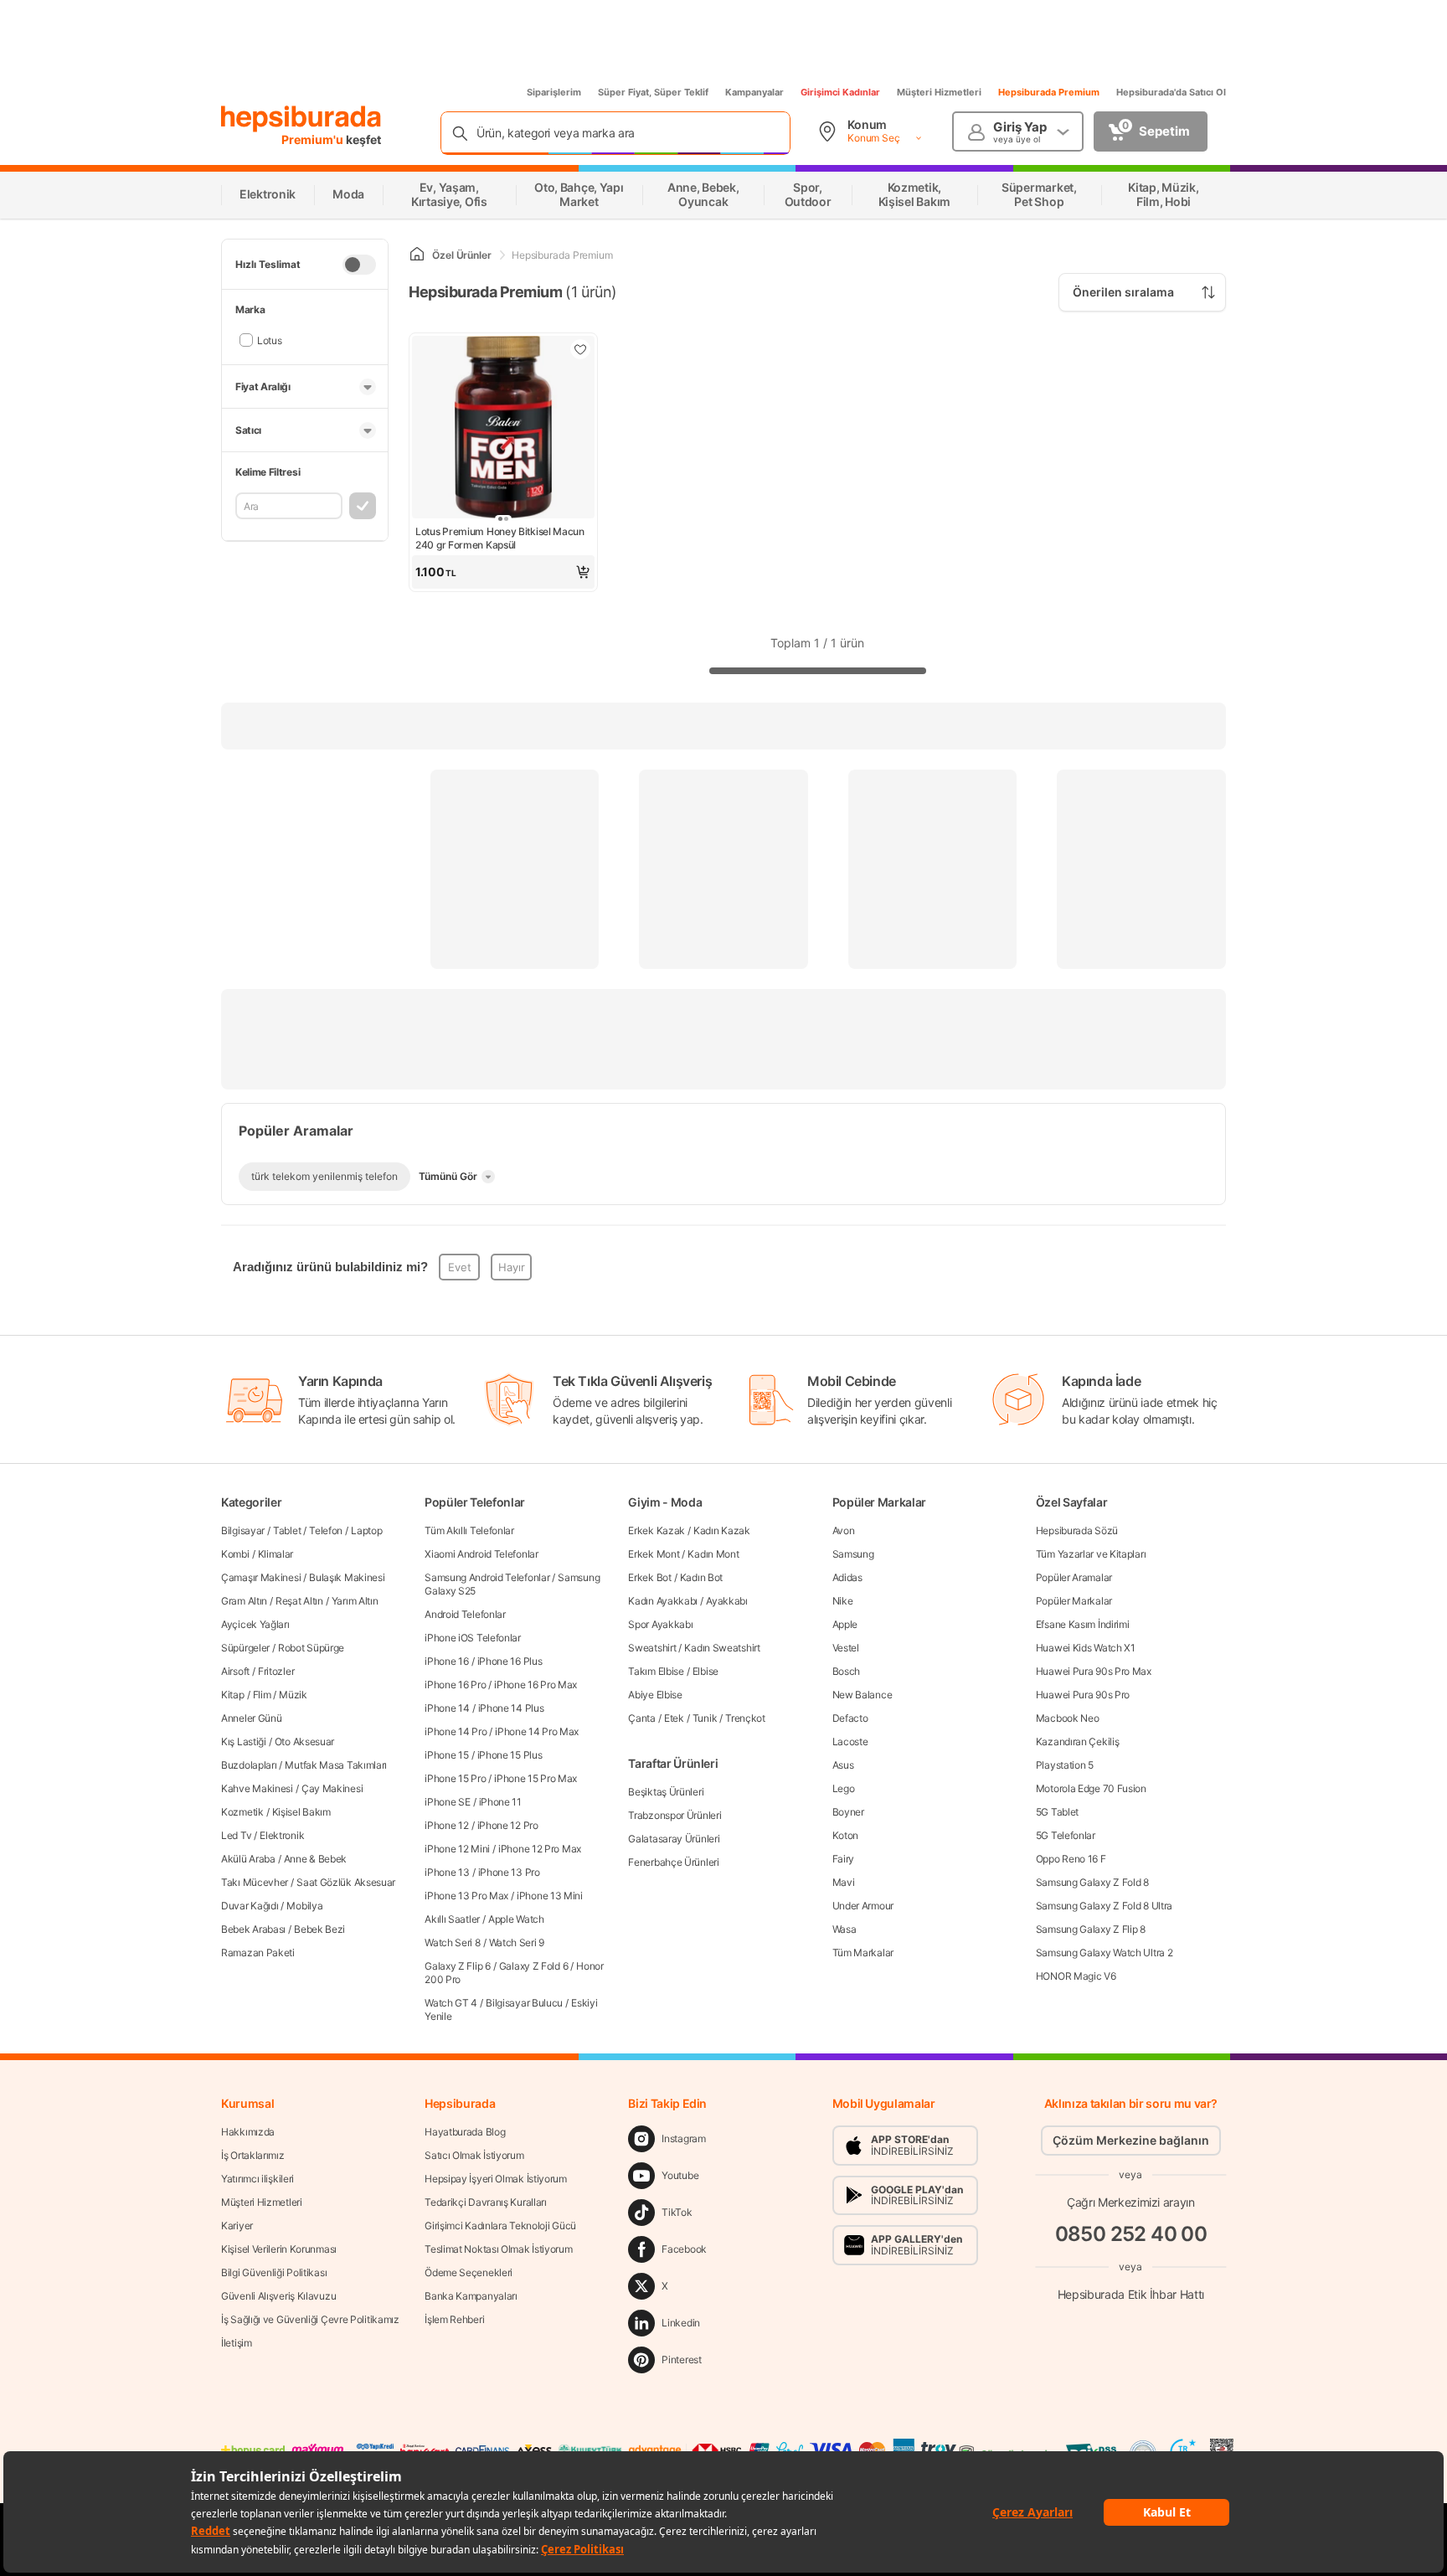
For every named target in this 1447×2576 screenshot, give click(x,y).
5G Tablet (1057, 1812)
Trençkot (745, 1718)
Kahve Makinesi (257, 1788)
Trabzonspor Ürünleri (675, 1815)
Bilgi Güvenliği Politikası (274, 2272)
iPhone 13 (447, 1872)
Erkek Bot (649, 1577)
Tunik (705, 1718)
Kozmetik (242, 1812)
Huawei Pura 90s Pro (1083, 1695)
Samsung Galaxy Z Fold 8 (1092, 1882)
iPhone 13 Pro (509, 1872)
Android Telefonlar (465, 1614)
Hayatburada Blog (465, 2132)
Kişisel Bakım (301, 1812)
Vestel (846, 1648)
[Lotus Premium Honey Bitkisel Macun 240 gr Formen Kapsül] (503, 429)
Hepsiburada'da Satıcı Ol (1171, 92)
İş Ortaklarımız (253, 2155)
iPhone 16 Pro (455, 1685)
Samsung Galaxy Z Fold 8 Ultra (1104, 1906)
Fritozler (276, 1671)
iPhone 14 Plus (511, 1708)
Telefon (326, 1530)
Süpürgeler (245, 1648)
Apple (845, 1624)
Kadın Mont (713, 1554)
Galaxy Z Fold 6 (534, 1966)
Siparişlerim (554, 92)
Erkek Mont (654, 1554)
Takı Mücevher (255, 1882)
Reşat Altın (299, 1601)
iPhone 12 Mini (457, 1849)
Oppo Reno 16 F (1071, 1859)
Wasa (845, 1929)
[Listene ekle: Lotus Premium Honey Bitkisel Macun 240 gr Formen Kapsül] (580, 349)
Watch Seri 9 (517, 1942)
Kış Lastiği (244, 1741)
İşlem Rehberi (454, 2319)
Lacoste (850, 1741)
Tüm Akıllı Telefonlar (469, 1530)
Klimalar (276, 1554)
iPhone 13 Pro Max (466, 1896)
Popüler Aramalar (1074, 1577)
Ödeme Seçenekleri (469, 2272)
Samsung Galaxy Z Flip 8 (1091, 1929)
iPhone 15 (446, 1755)
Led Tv (236, 1835)
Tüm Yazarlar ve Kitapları (1091, 1554)
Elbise (705, 1671)
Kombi (235, 1554)
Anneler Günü (251, 1718)
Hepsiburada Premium (1049, 92)
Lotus (269, 340)
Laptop (366, 1530)
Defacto (850, 1718)
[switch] (359, 265)
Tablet (287, 1530)
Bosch (847, 1671)
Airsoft (235, 1671)
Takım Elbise (656, 1671)
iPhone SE (447, 1802)
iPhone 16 (446, 1661)
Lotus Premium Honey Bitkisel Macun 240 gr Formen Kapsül (500, 538)
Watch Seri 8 (452, 1942)
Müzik (293, 1695)
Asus (843, 1765)
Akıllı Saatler (452, 1919)
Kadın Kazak (722, 1530)
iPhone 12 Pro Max (540, 1849)
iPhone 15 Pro (455, 1778)
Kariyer (237, 2226)
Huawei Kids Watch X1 (1086, 1648)
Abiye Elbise (655, 1695)
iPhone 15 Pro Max (536, 1778)
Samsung (853, 1554)
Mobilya (304, 1906)
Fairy (844, 1859)
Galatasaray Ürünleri (674, 1839)
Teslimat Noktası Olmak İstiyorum (498, 2249)
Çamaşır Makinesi (261, 1577)
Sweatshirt (652, 1648)
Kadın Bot (701, 1577)
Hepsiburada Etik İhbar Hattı (1131, 2294)
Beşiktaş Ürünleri (666, 1792)
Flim (262, 1695)
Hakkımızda (248, 2132)
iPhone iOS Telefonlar (473, 1638)
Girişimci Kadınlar (840, 92)
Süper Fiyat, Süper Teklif (653, 92)
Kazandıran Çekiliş (1078, 1741)
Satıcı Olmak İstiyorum (474, 2155)
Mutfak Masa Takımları (336, 1765)
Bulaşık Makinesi (347, 1577)
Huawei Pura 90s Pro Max (1094, 1671)
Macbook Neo (1068, 1718)
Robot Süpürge (311, 1648)
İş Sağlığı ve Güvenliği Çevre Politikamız (310, 2319)
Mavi (844, 1882)
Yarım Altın (355, 1601)
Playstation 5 (1065, 1765)
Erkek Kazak (657, 1530)
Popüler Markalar (1074, 1601)
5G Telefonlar (1066, 1835)
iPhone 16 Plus (510, 1661)
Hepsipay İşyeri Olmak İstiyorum (496, 2179)
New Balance (863, 1695)
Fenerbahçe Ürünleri (673, 1862)
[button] (503, 572)
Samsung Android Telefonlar (487, 1577)
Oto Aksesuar (304, 1741)
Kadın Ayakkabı (663, 1601)
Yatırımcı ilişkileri (257, 2179)
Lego (844, 1788)
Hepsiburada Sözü (1077, 1530)
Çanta (642, 1718)
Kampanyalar (754, 92)
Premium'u (314, 139)
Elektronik (282, 1835)
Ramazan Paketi (258, 1953)
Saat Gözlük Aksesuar (346, 1882)
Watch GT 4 (451, 2003)
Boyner (848, 1812)
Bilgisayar (243, 1530)
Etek (674, 1718)
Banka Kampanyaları (471, 2296)
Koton (846, 1835)
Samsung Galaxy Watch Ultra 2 (1105, 1953)
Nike (843, 1601)
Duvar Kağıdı (250, 1906)
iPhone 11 (500, 1802)
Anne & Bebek (315, 1859)
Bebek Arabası (253, 1929)
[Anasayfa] (417, 255)
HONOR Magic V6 (1076, 1976)
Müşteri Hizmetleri (939, 92)
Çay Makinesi (332, 1788)
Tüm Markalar (863, 1953)
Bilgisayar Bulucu (524, 2003)
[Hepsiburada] (301, 119)
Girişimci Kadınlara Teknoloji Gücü (500, 2226)
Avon (844, 1530)
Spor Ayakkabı (660, 1624)
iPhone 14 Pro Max (537, 1731)
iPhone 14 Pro (456, 1731)
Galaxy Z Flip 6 (458, 1966)
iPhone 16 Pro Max (536, 1685)
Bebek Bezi (319, 1929)
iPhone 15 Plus (510, 1755)
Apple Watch (516, 1919)
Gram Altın (244, 1601)
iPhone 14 (447, 1708)
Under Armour (863, 1906)
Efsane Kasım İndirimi (1083, 1624)
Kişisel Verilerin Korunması (279, 2249)
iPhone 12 (446, 1825)
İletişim (237, 2343)
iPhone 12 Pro (508, 1825)
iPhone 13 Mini (550, 1896)
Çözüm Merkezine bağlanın (1131, 2140)
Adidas (847, 1577)
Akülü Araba (248, 1859)
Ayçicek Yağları (255, 1624)
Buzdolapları (249, 1765)
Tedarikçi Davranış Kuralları (486, 2202)
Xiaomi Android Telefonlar (481, 1554)
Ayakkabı (727, 1601)
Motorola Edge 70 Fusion (1091, 1788)
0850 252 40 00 (1131, 2234)
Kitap (233, 1695)
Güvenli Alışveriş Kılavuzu (278, 2296)
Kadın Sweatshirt (722, 1648)
